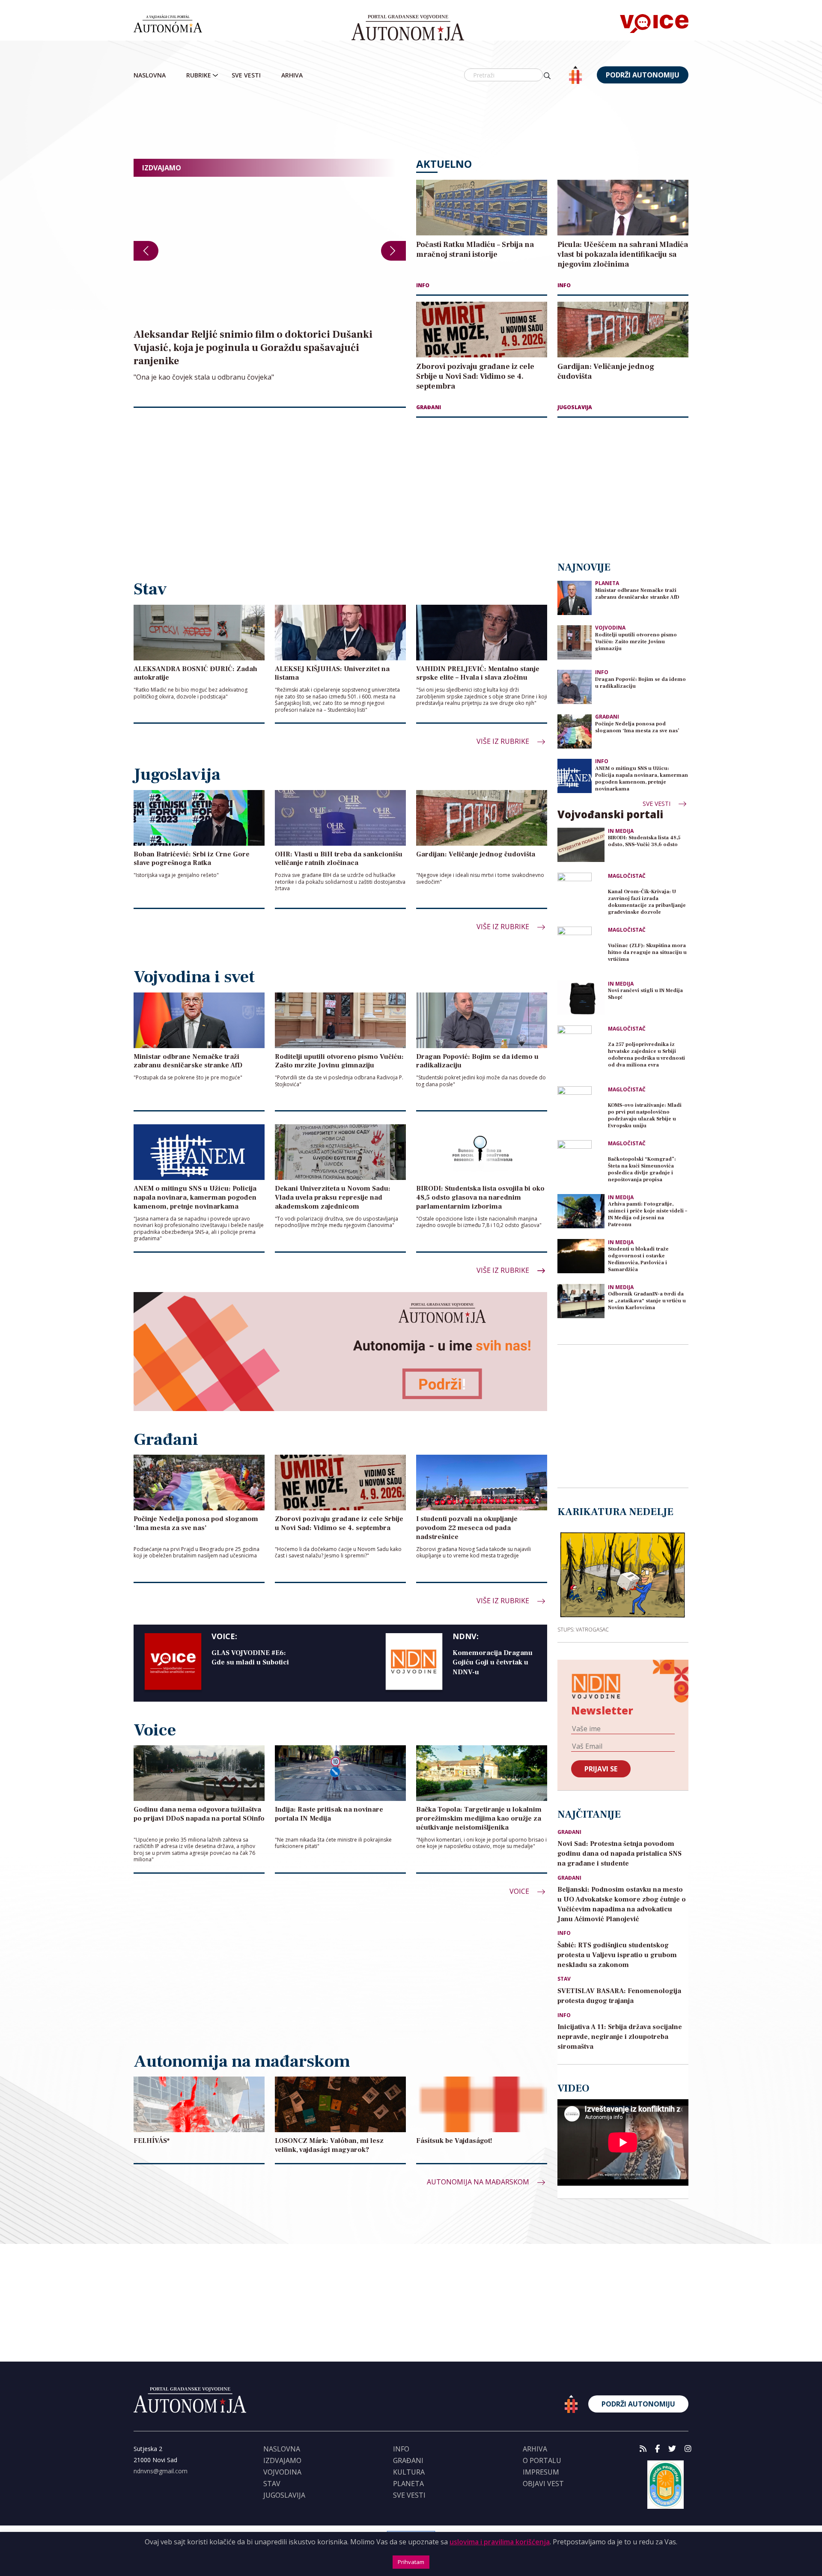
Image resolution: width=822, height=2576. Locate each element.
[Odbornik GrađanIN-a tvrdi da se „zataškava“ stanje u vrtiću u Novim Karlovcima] (581, 1301)
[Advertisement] (411, 122)
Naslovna (150, 75)
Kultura (409, 2472)
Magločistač (627, 876)
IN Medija (621, 831)
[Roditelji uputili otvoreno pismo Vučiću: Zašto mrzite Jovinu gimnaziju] (575, 642)
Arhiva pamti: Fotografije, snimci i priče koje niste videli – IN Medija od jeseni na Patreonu (648, 1214)
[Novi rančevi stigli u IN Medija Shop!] (581, 998)
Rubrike (199, 75)
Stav (564, 1979)
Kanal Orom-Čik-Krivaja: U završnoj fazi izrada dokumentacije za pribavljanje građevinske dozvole (647, 902)
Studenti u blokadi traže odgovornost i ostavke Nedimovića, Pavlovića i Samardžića (638, 1259)
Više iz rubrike (504, 741)
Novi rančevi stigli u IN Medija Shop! (645, 994)
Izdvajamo (282, 2460)
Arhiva (292, 75)
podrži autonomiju (643, 75)
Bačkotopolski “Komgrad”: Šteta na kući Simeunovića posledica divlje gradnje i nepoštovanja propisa (642, 1169)
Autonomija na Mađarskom (479, 2182)
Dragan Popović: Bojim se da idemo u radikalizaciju (640, 683)
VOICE (520, 1891)
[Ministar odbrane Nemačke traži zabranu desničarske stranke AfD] (575, 598)
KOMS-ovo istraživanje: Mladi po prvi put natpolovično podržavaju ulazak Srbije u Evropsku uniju (645, 1116)
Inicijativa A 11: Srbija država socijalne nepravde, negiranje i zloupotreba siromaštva (620, 2037)
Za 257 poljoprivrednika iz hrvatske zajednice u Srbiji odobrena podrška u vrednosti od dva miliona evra (646, 1055)
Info (423, 285)
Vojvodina (610, 628)
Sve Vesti (246, 75)
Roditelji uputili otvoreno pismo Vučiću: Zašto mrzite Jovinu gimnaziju (636, 642)
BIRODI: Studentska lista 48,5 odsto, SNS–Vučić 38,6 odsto (644, 841)
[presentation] (146, 251)
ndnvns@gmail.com (161, 2471)
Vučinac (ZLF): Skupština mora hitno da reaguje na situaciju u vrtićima (647, 952)
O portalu (542, 2460)
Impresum (541, 2472)
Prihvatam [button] (411, 2562)
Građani (429, 407)
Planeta (607, 583)
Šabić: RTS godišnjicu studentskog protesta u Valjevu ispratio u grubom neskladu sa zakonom (617, 1955)
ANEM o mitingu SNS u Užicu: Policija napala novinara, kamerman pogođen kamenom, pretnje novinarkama (642, 779)
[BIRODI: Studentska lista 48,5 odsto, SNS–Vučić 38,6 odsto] (581, 845)
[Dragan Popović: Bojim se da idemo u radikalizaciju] (575, 687)
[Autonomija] (408, 28)
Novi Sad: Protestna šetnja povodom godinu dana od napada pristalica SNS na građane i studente (619, 1854)
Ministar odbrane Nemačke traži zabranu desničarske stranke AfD (637, 594)
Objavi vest (543, 2484)
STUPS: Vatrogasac (583, 1629)
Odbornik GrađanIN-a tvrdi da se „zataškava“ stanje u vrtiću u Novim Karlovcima (647, 1301)
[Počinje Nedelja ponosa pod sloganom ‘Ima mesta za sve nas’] (575, 731)
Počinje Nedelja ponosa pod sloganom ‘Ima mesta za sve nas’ (637, 727)
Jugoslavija (575, 407)
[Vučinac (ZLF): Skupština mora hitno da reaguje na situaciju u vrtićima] (581, 950)
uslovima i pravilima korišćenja (500, 2542)
